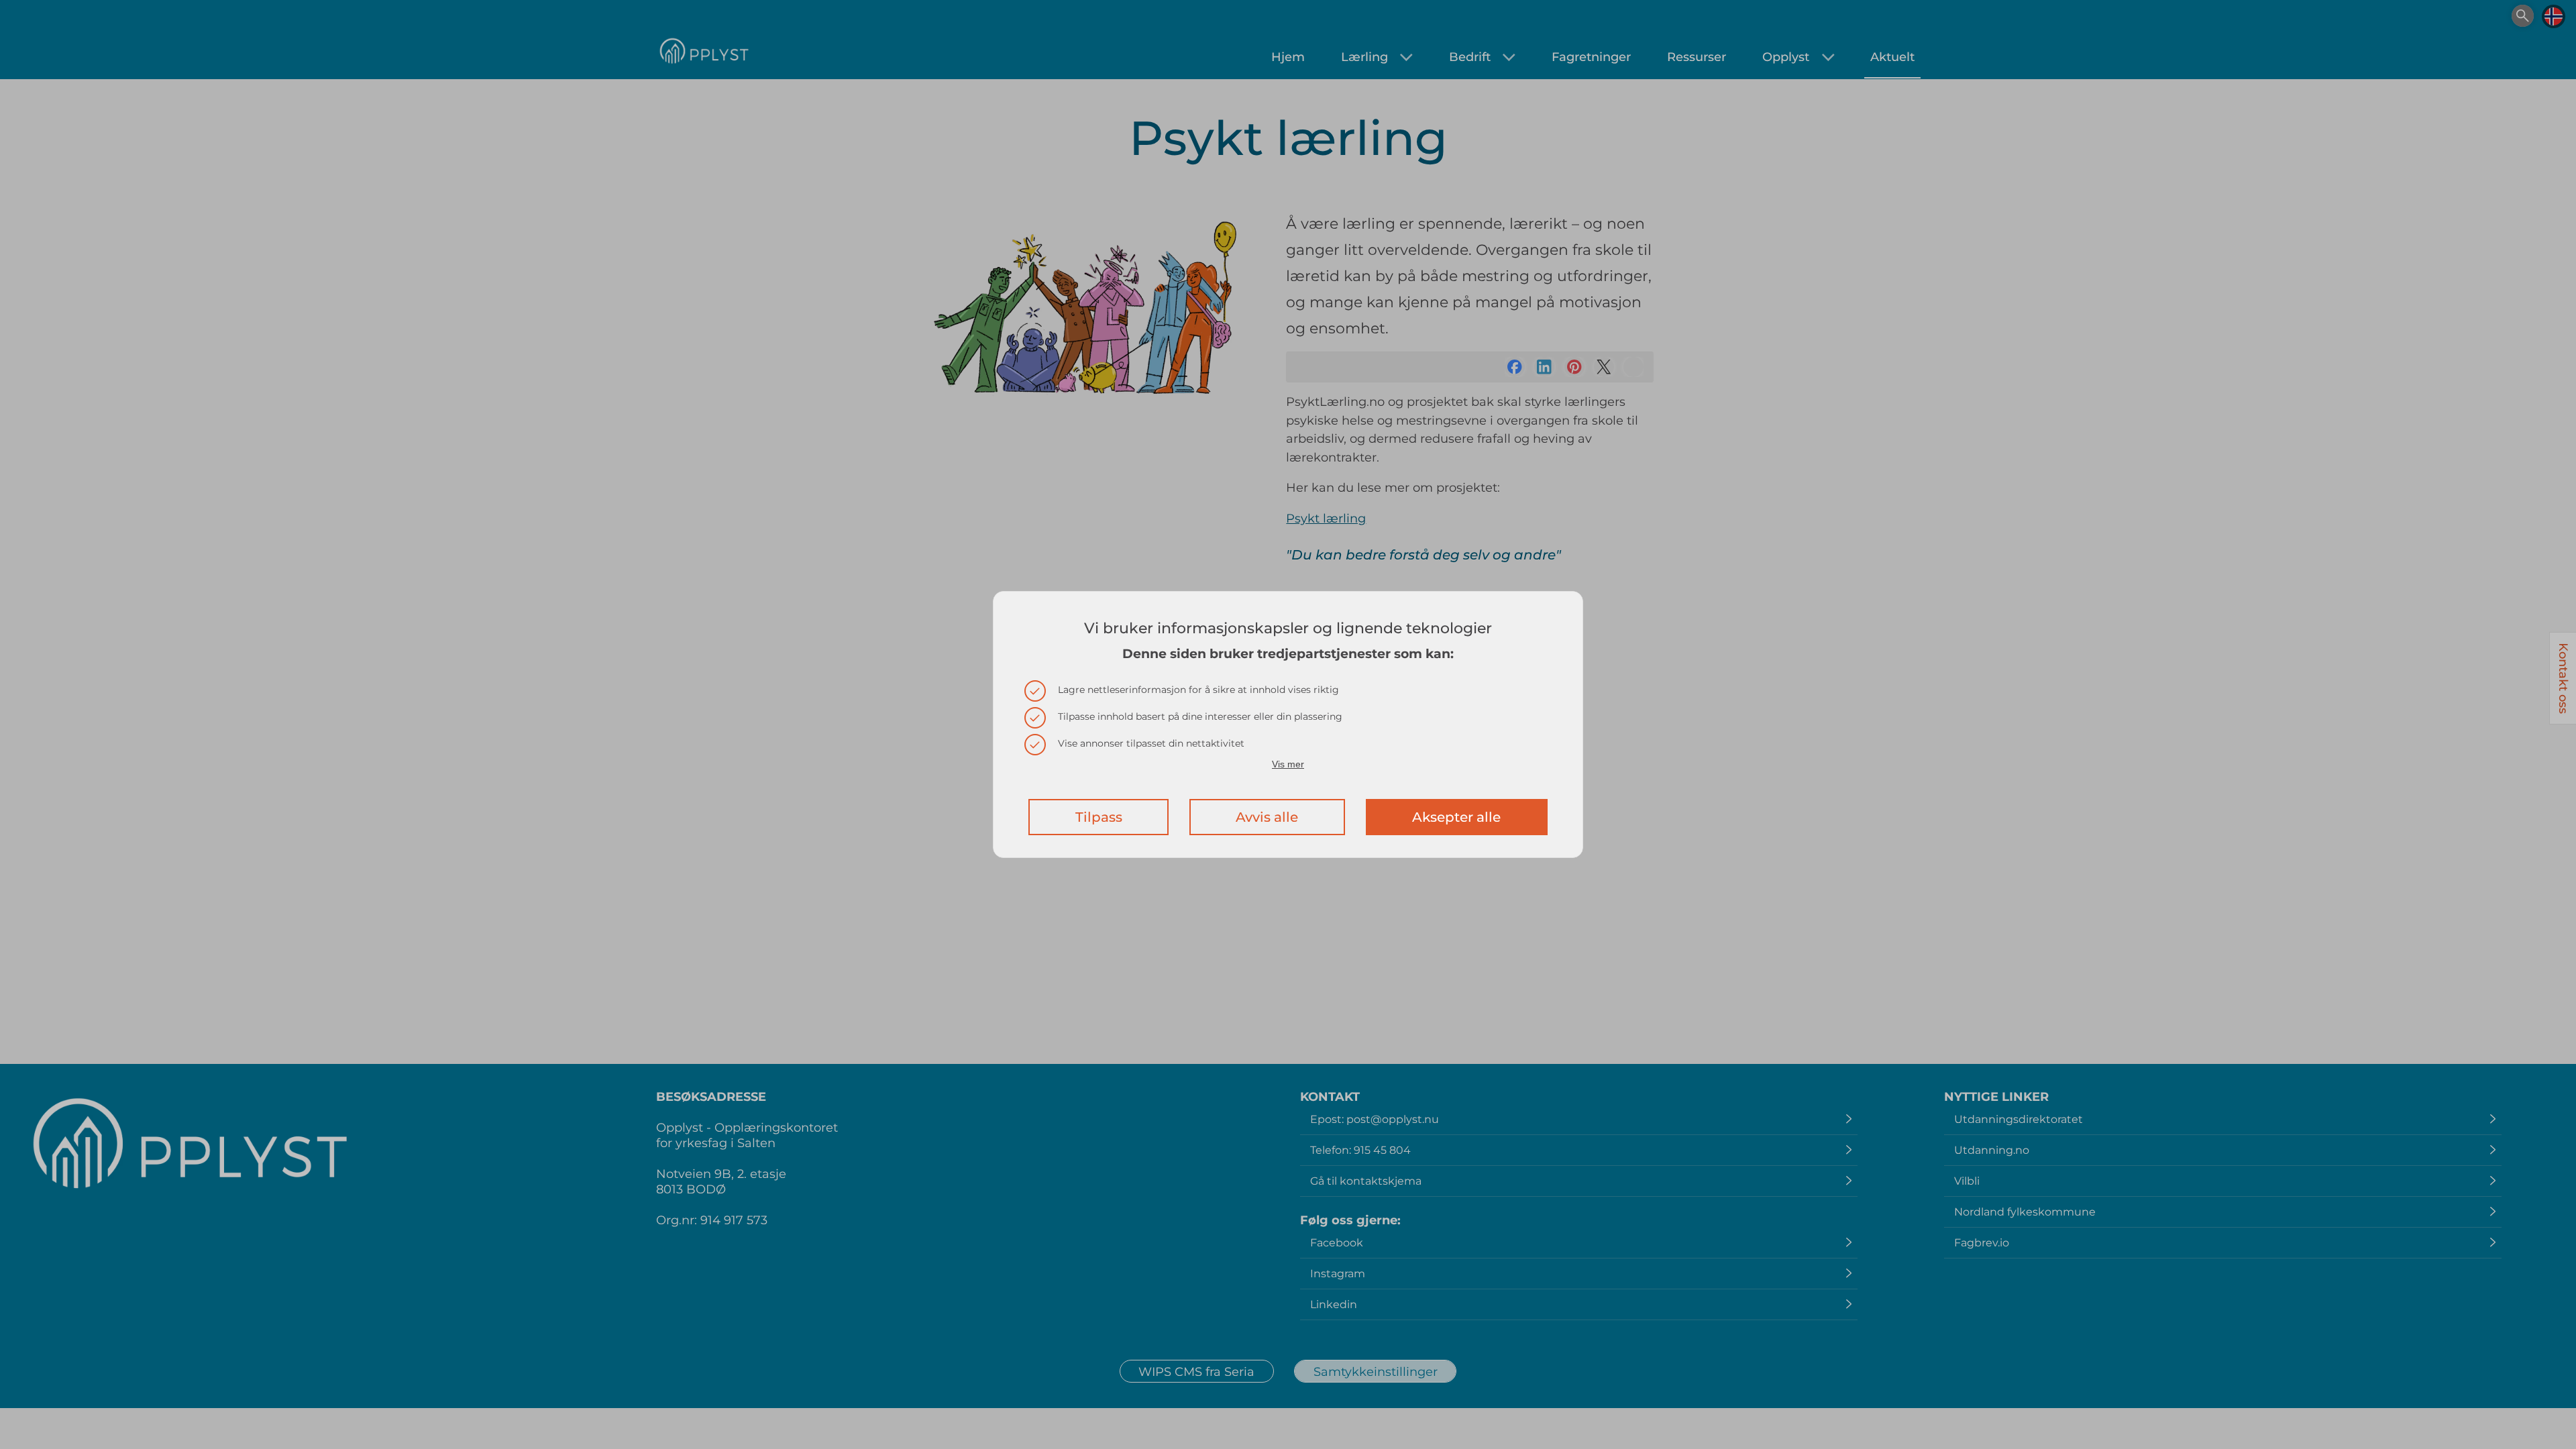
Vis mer (1288, 764)
